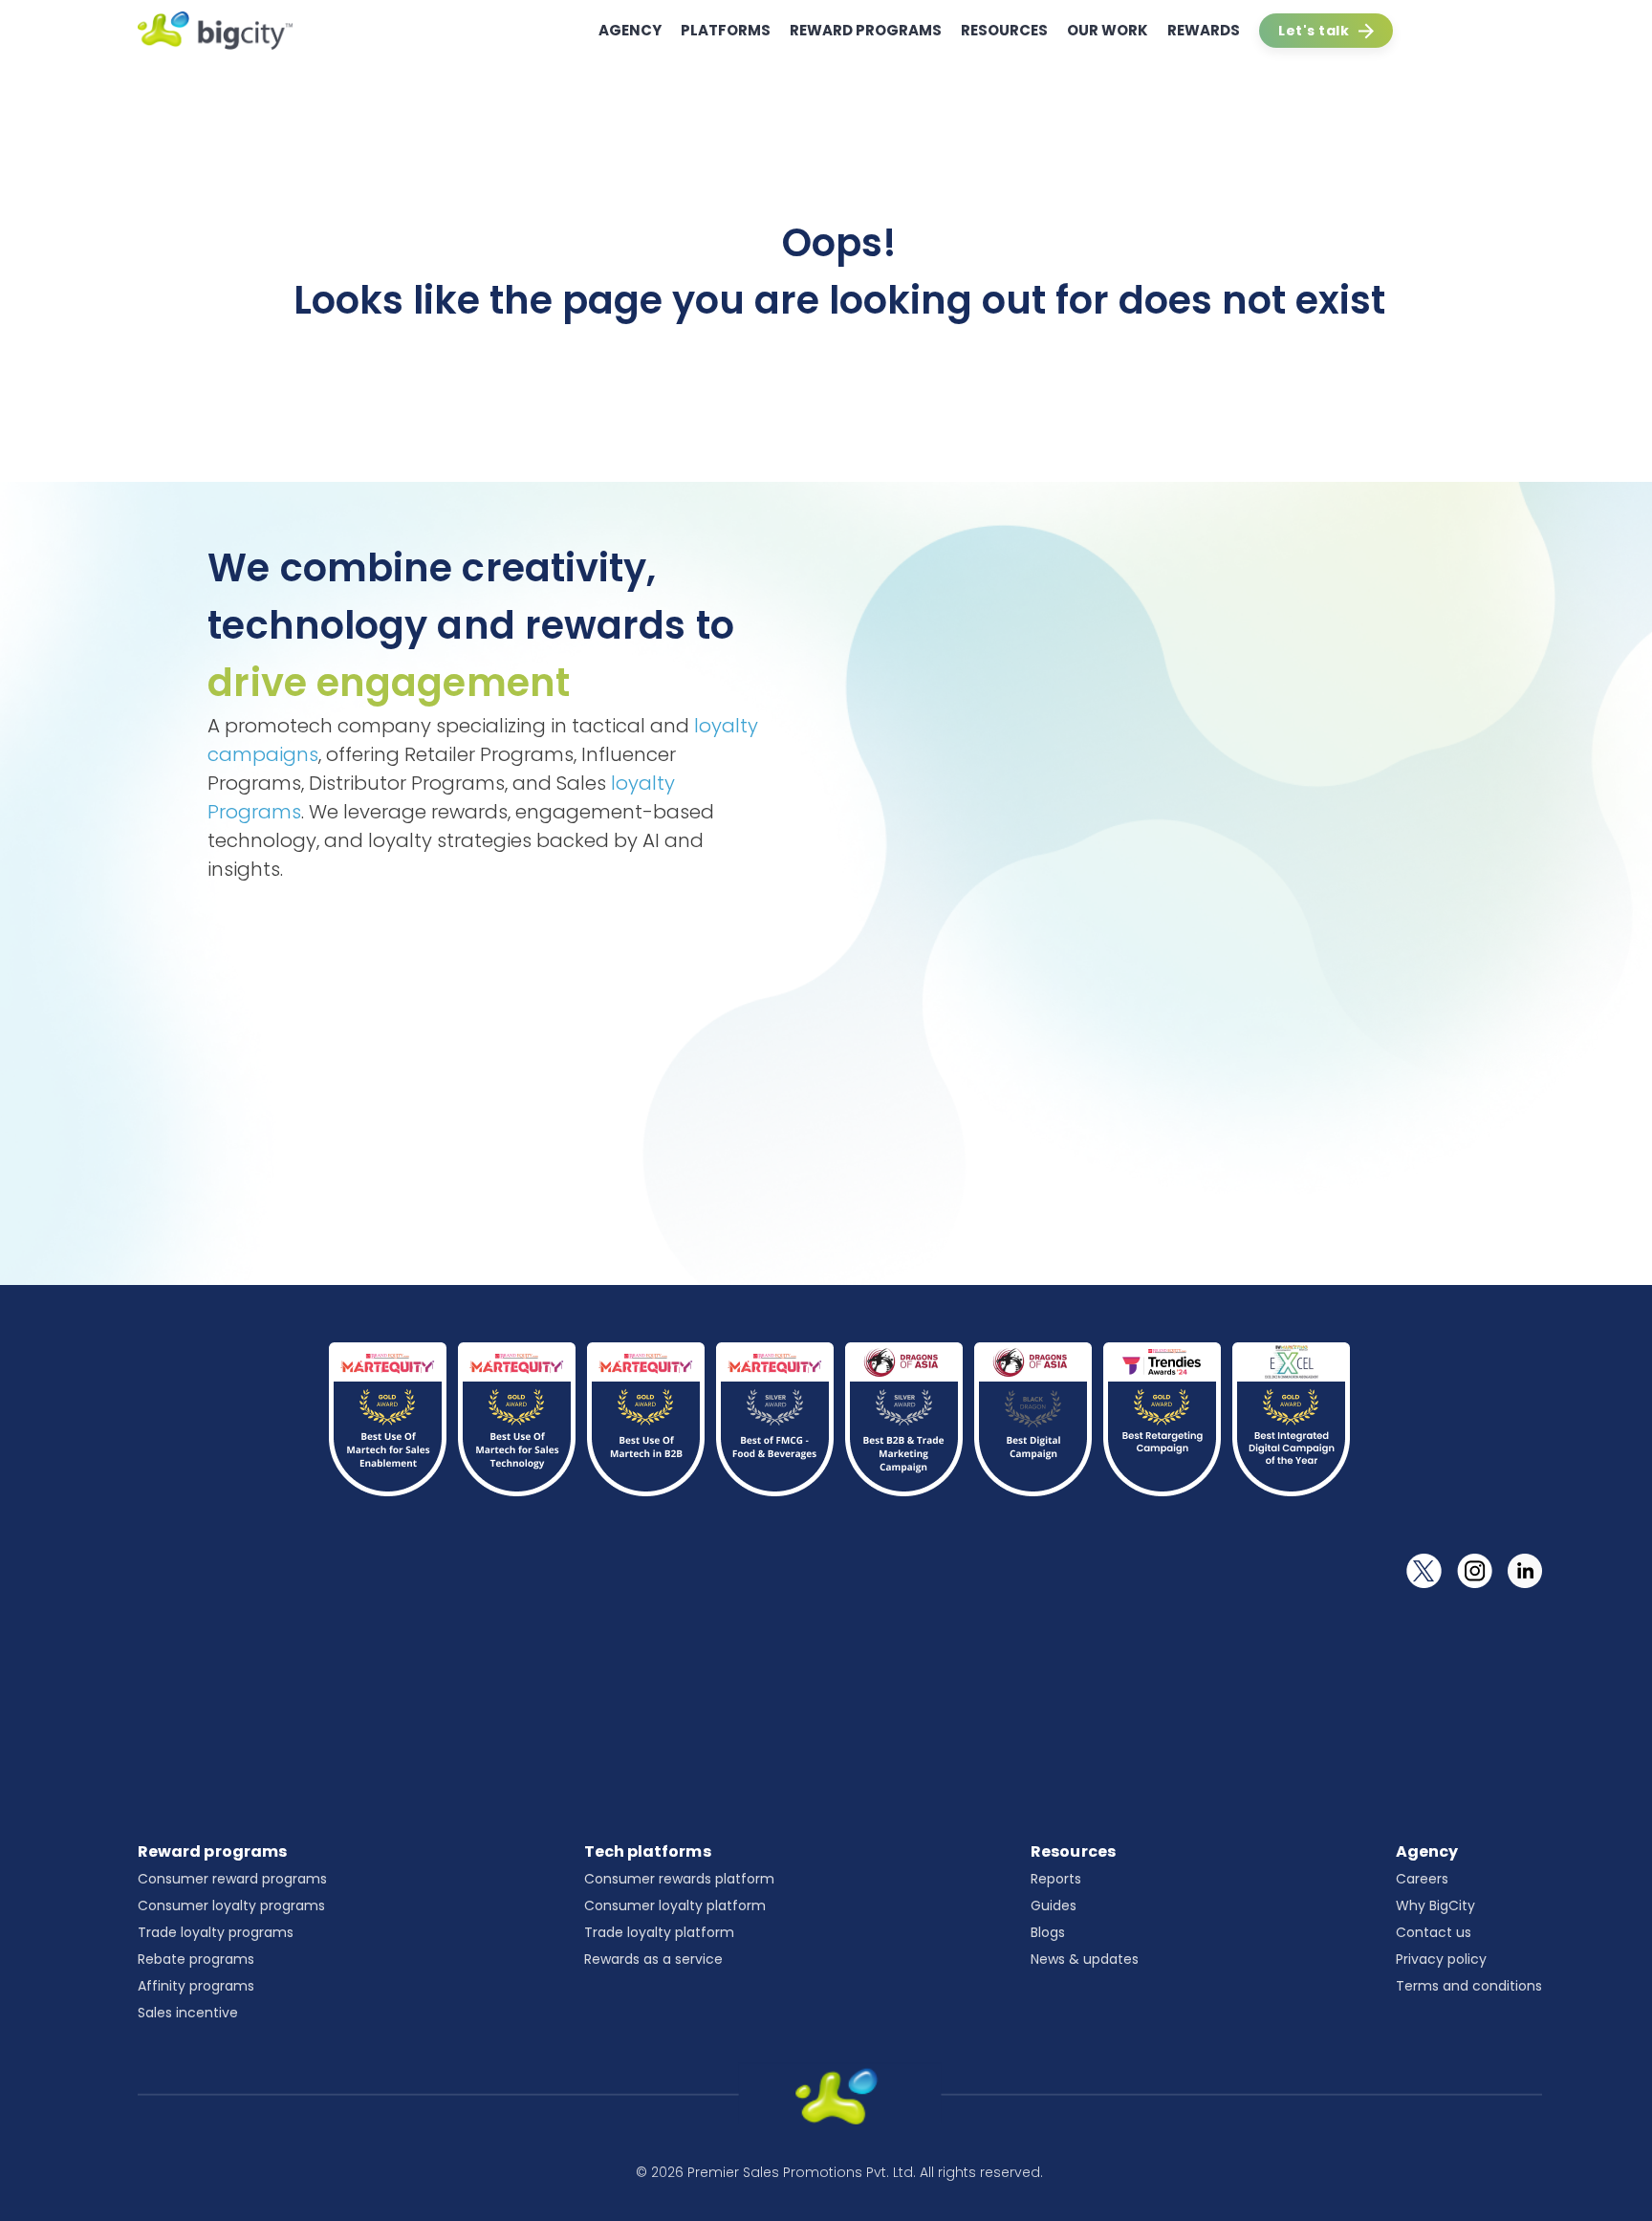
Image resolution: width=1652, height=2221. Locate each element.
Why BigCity (1435, 1905)
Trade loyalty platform (659, 1932)
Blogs (1048, 1932)
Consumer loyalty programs (231, 1905)
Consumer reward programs (232, 1879)
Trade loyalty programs (216, 1932)
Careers (1422, 1879)
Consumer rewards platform (679, 1879)
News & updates (1085, 1959)
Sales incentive (188, 2013)
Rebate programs (196, 1959)
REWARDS (1204, 30)
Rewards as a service (653, 1959)
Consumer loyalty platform (675, 1905)
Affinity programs (196, 1986)
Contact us (1434, 1932)
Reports (1056, 1879)
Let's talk (1314, 31)
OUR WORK (1108, 30)
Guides (1054, 1905)
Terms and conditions (1469, 1986)
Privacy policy (1441, 1959)
